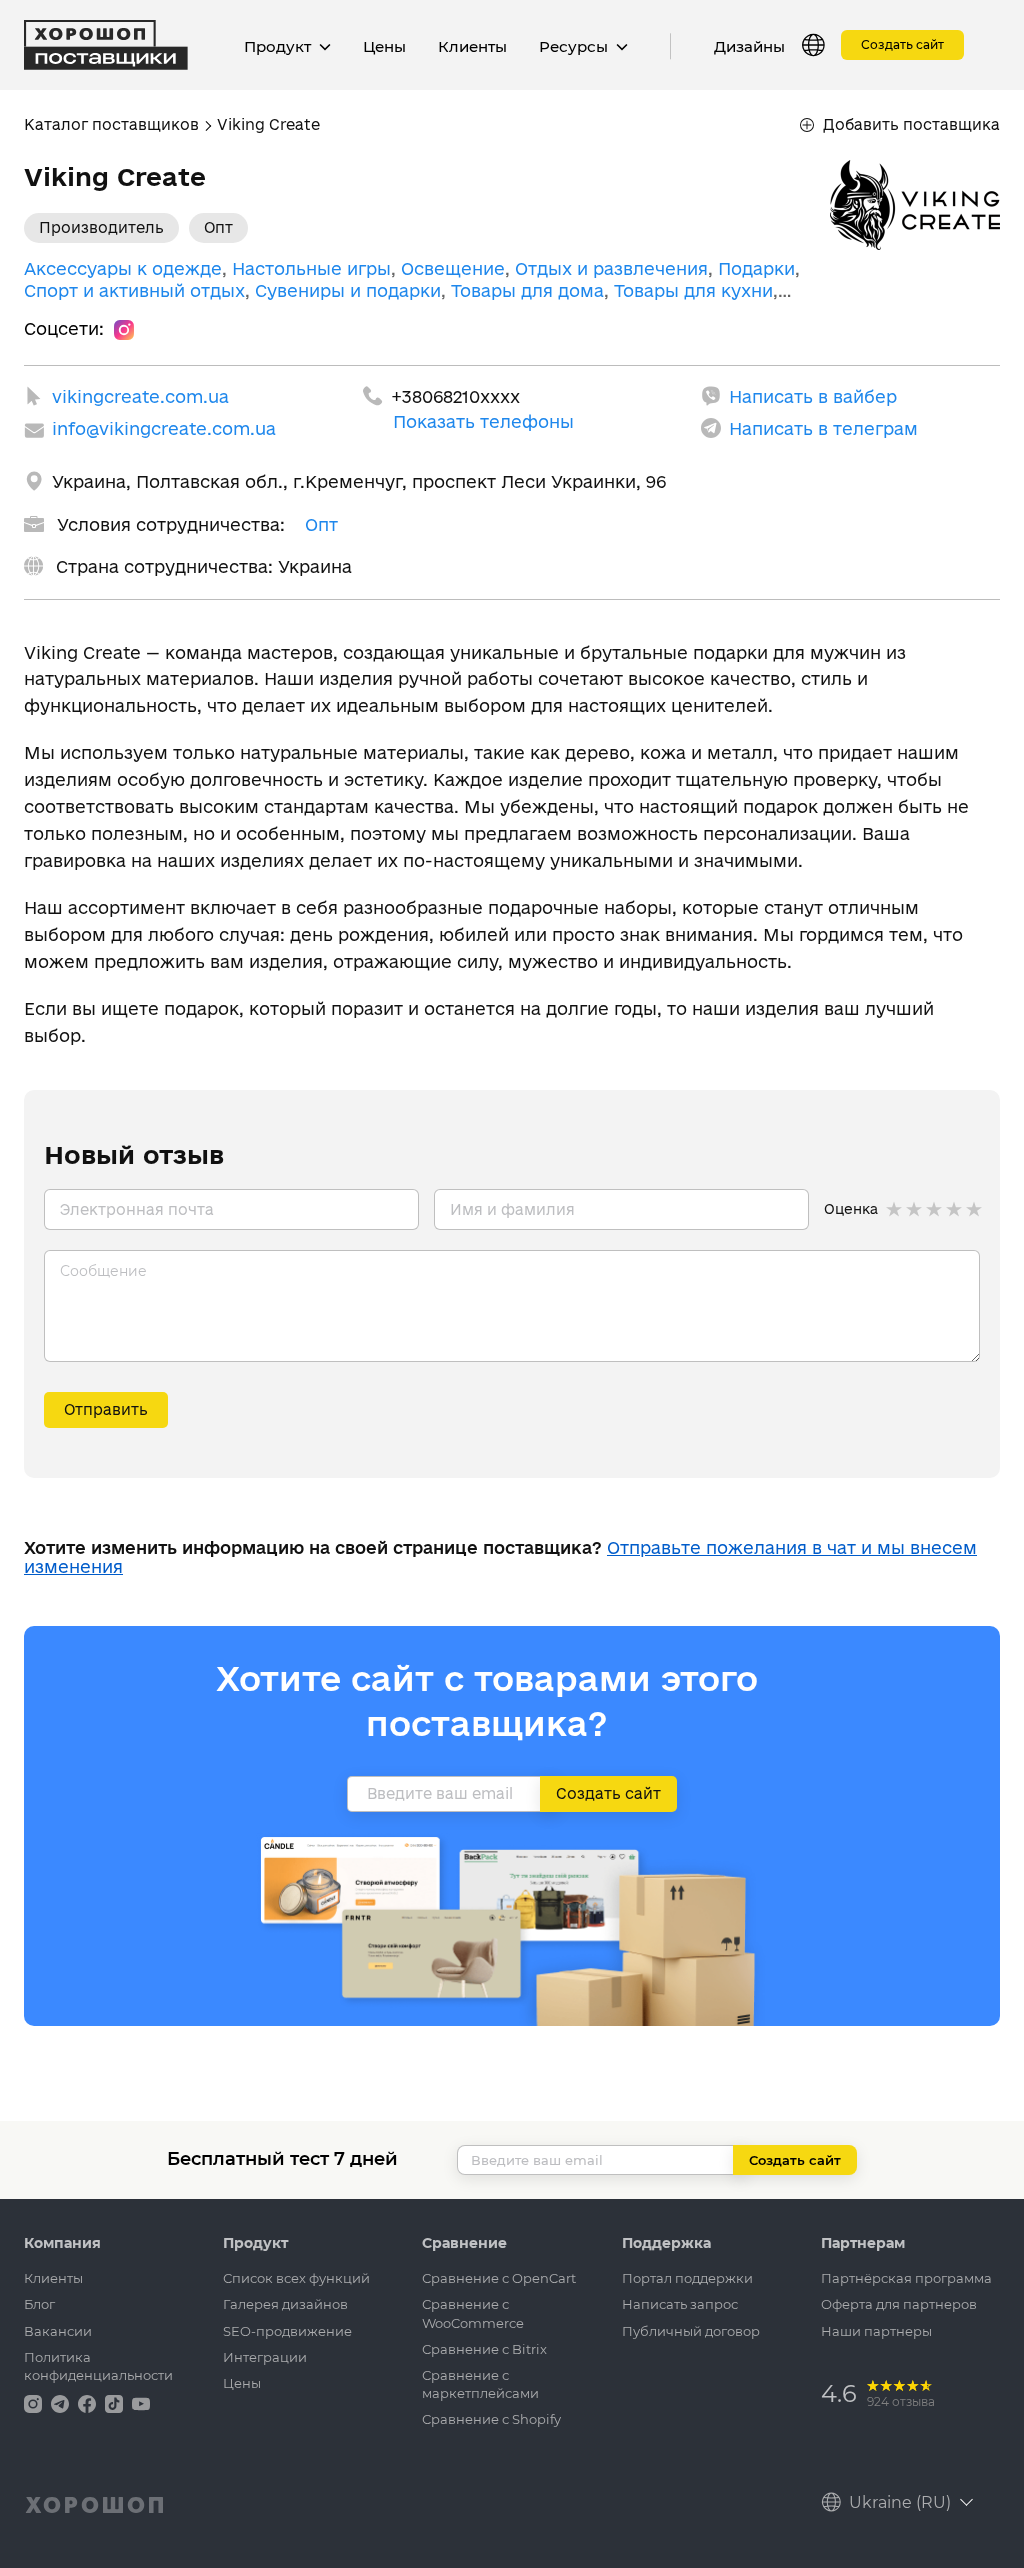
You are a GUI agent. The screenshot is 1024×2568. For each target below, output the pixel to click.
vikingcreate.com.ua (140, 396)
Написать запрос (680, 2304)
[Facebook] (89, 2402)
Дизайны (749, 46)
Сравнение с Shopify (491, 2419)
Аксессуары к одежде (123, 268)
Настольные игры (311, 268)
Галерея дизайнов (285, 2304)
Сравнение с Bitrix (484, 2349)
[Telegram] (62, 2402)
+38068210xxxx (455, 396)
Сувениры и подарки (348, 290)
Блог (39, 2304)
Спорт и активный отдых (134, 290)
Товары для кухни (693, 290)
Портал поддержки (687, 2278)
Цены (384, 46)
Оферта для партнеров (899, 2304)
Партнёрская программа (906, 2278)
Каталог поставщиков (111, 124)
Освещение (453, 268)
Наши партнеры (876, 2331)
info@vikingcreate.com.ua (164, 428)
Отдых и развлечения (611, 268)
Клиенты (472, 46)
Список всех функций (296, 2278)
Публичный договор (691, 2331)
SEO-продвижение (287, 2331)
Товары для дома (527, 290)
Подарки (756, 268)
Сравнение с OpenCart (499, 2278)
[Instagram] (124, 329)
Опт (321, 524)
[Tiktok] (116, 2402)
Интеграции (265, 2357)
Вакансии (58, 2331)
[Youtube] (141, 2402)
